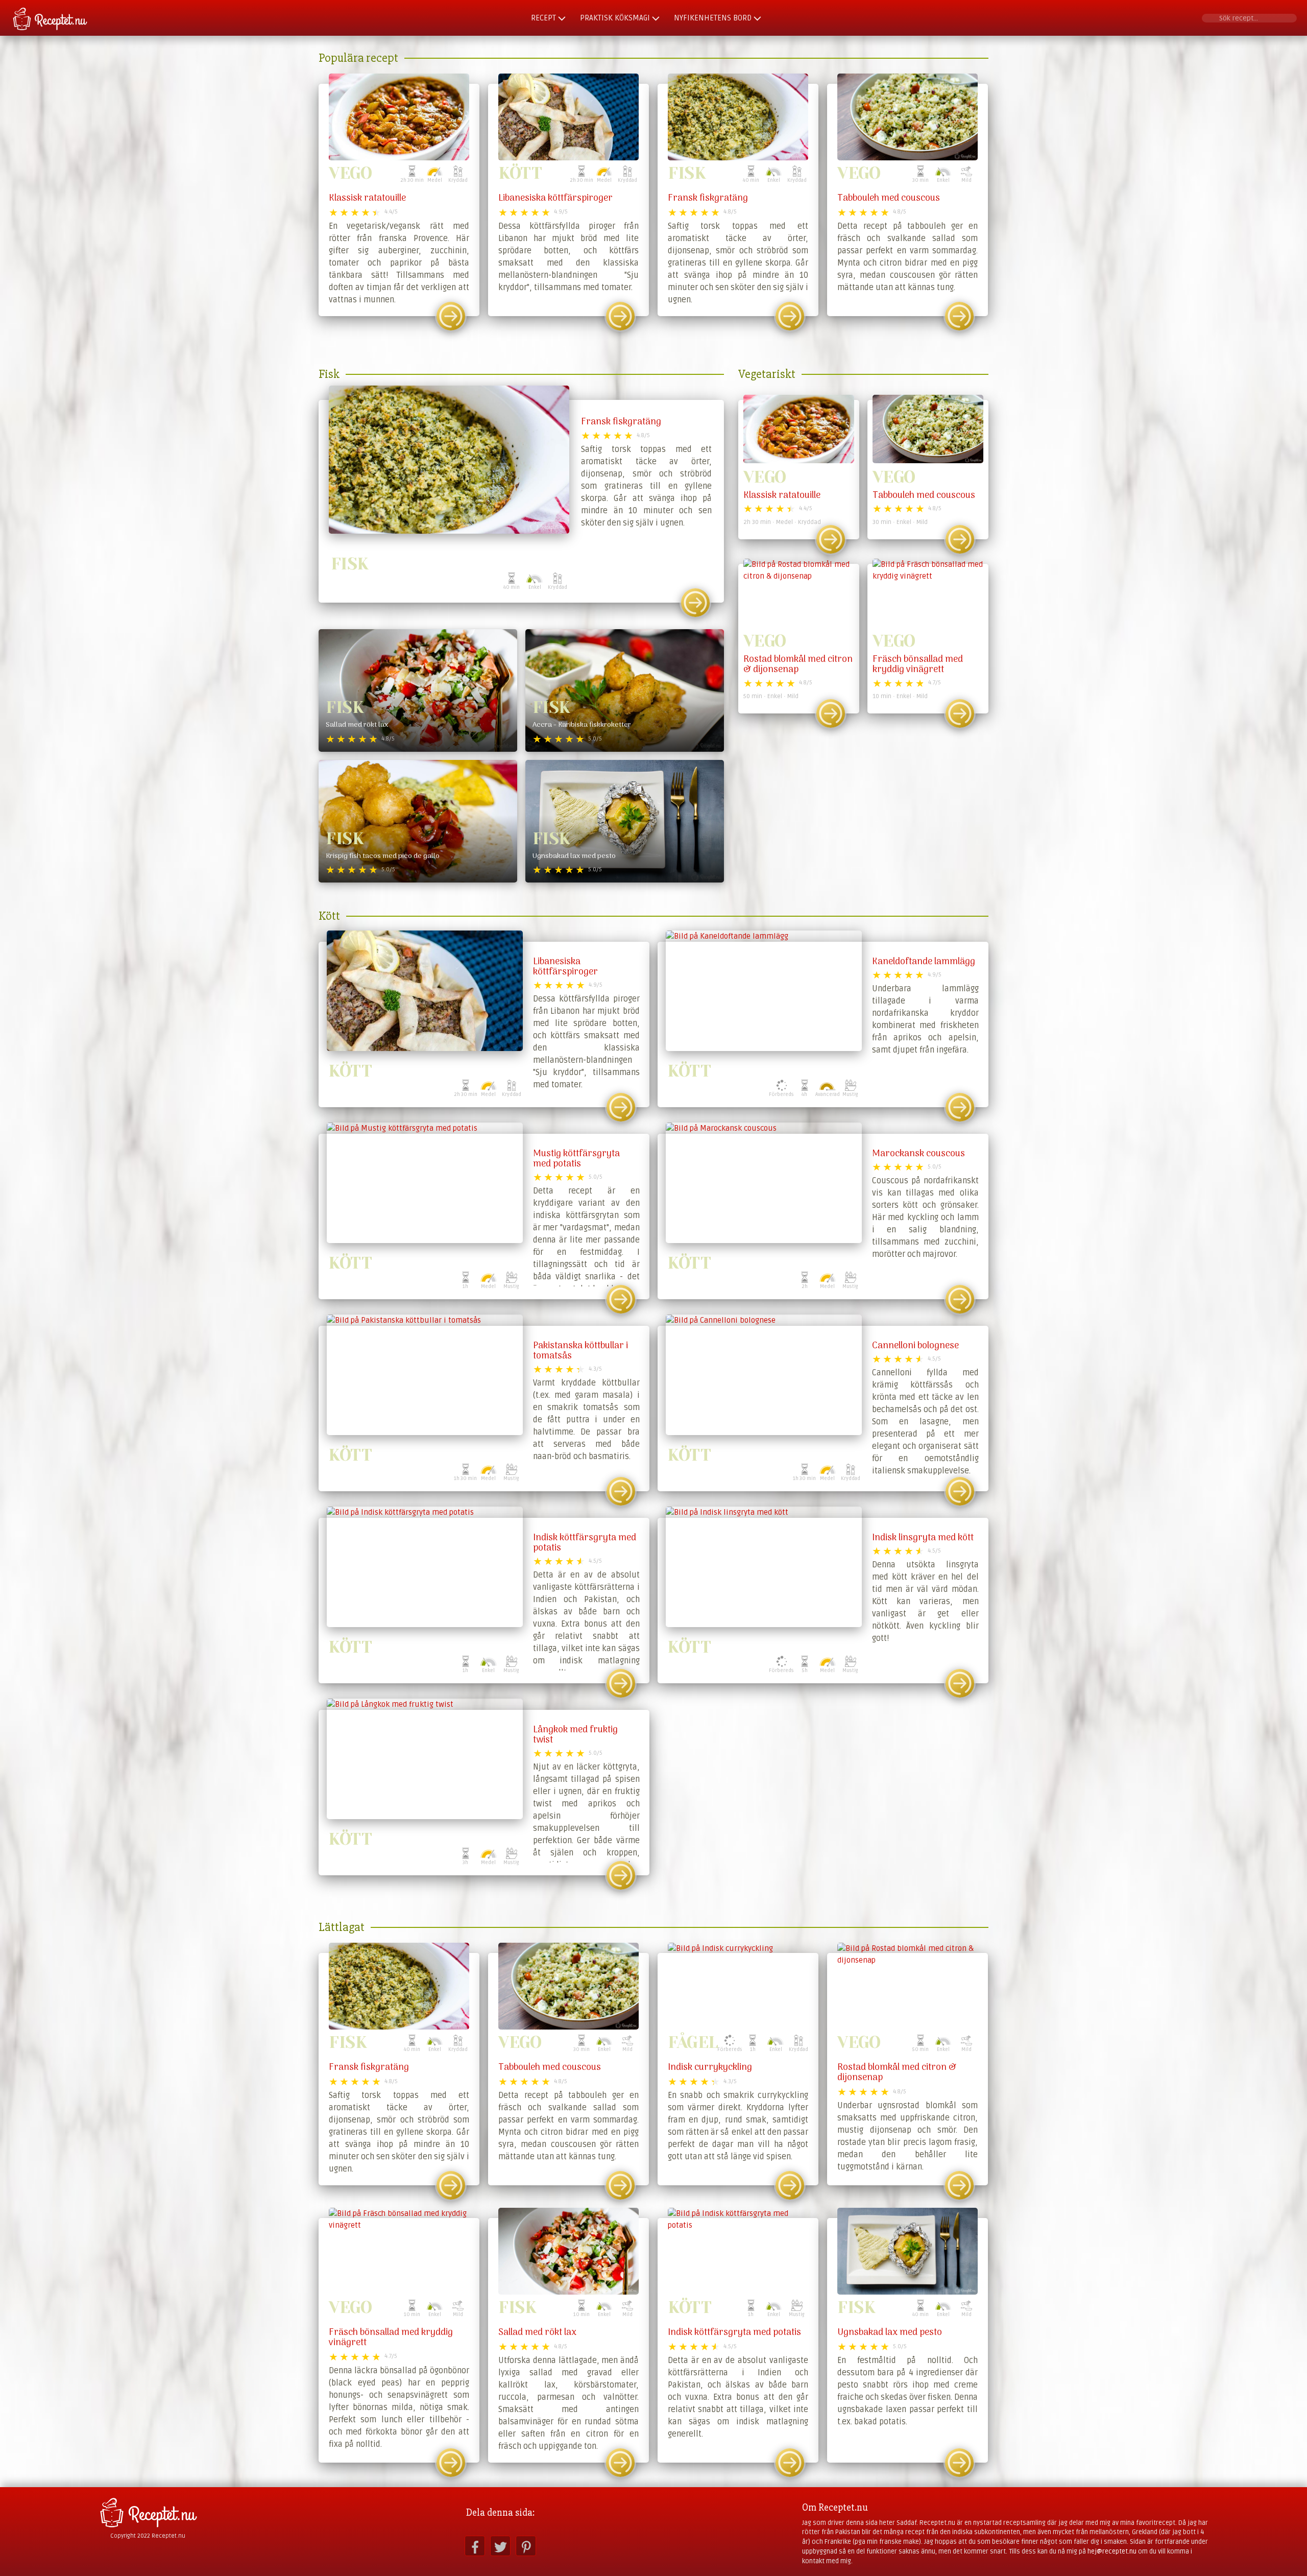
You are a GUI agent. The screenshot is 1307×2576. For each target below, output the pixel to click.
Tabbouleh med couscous (889, 198)
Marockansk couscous (918, 1154)
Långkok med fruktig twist (575, 1735)
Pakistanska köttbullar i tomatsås (580, 1351)
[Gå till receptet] (451, 316)
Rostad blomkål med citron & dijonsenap (798, 665)
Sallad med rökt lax (537, 2333)
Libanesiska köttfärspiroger (555, 198)
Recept (543, 18)
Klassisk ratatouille (367, 198)
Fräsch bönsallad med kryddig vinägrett (918, 665)
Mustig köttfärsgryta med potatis (576, 1159)
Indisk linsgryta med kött (923, 1538)
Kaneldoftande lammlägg (924, 962)
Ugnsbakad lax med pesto (890, 2333)
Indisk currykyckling (710, 2068)
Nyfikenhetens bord (713, 18)
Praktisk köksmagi (615, 18)
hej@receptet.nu (1112, 2551)
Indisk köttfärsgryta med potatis (585, 1543)
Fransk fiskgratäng (708, 198)
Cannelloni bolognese (915, 1346)
